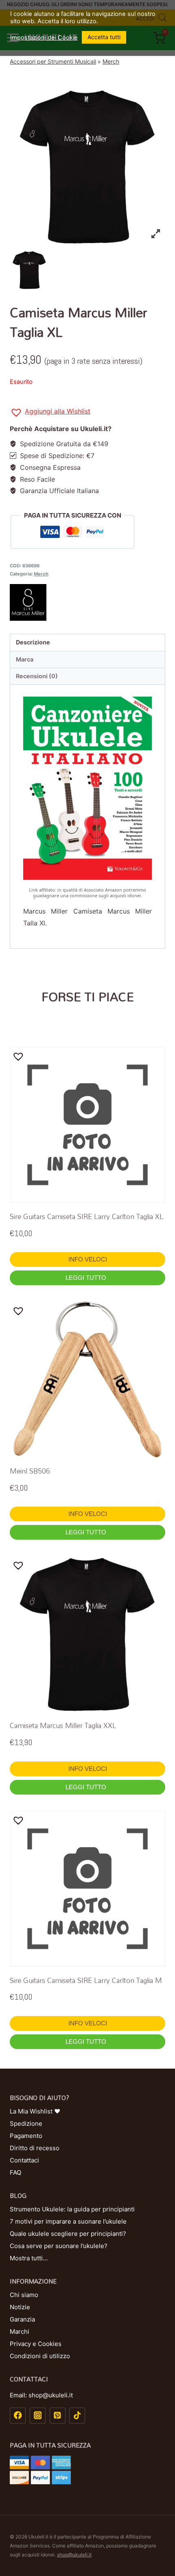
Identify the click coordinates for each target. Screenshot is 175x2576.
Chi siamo (24, 2295)
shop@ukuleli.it (74, 2555)
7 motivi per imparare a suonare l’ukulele (68, 2221)
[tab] (87, 643)
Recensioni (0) (37, 676)
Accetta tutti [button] (104, 37)
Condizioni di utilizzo (40, 2356)
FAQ (15, 2172)
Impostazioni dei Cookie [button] (44, 38)
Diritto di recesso (35, 2148)
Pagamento (26, 2136)
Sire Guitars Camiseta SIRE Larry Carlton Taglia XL (87, 1216)
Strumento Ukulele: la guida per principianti (72, 2209)
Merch (111, 61)
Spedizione (26, 2123)
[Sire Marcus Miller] (87, 602)
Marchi (20, 2331)
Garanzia (22, 2319)
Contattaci (24, 2160)
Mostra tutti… (29, 2258)
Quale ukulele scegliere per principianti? (68, 2234)
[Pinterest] (58, 2416)
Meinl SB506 (30, 1471)
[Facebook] (18, 2416)
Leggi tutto (87, 1278)
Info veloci (88, 1259)
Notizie (20, 2307)
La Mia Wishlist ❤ (35, 2111)
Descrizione (33, 642)
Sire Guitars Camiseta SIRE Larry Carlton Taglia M (86, 1980)
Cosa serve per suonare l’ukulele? (59, 2246)
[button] (50, 413)
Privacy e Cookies (36, 2344)
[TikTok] (77, 2416)
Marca (25, 659)
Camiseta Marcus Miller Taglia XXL (63, 1725)
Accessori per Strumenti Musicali (53, 61)
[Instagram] (38, 2416)
